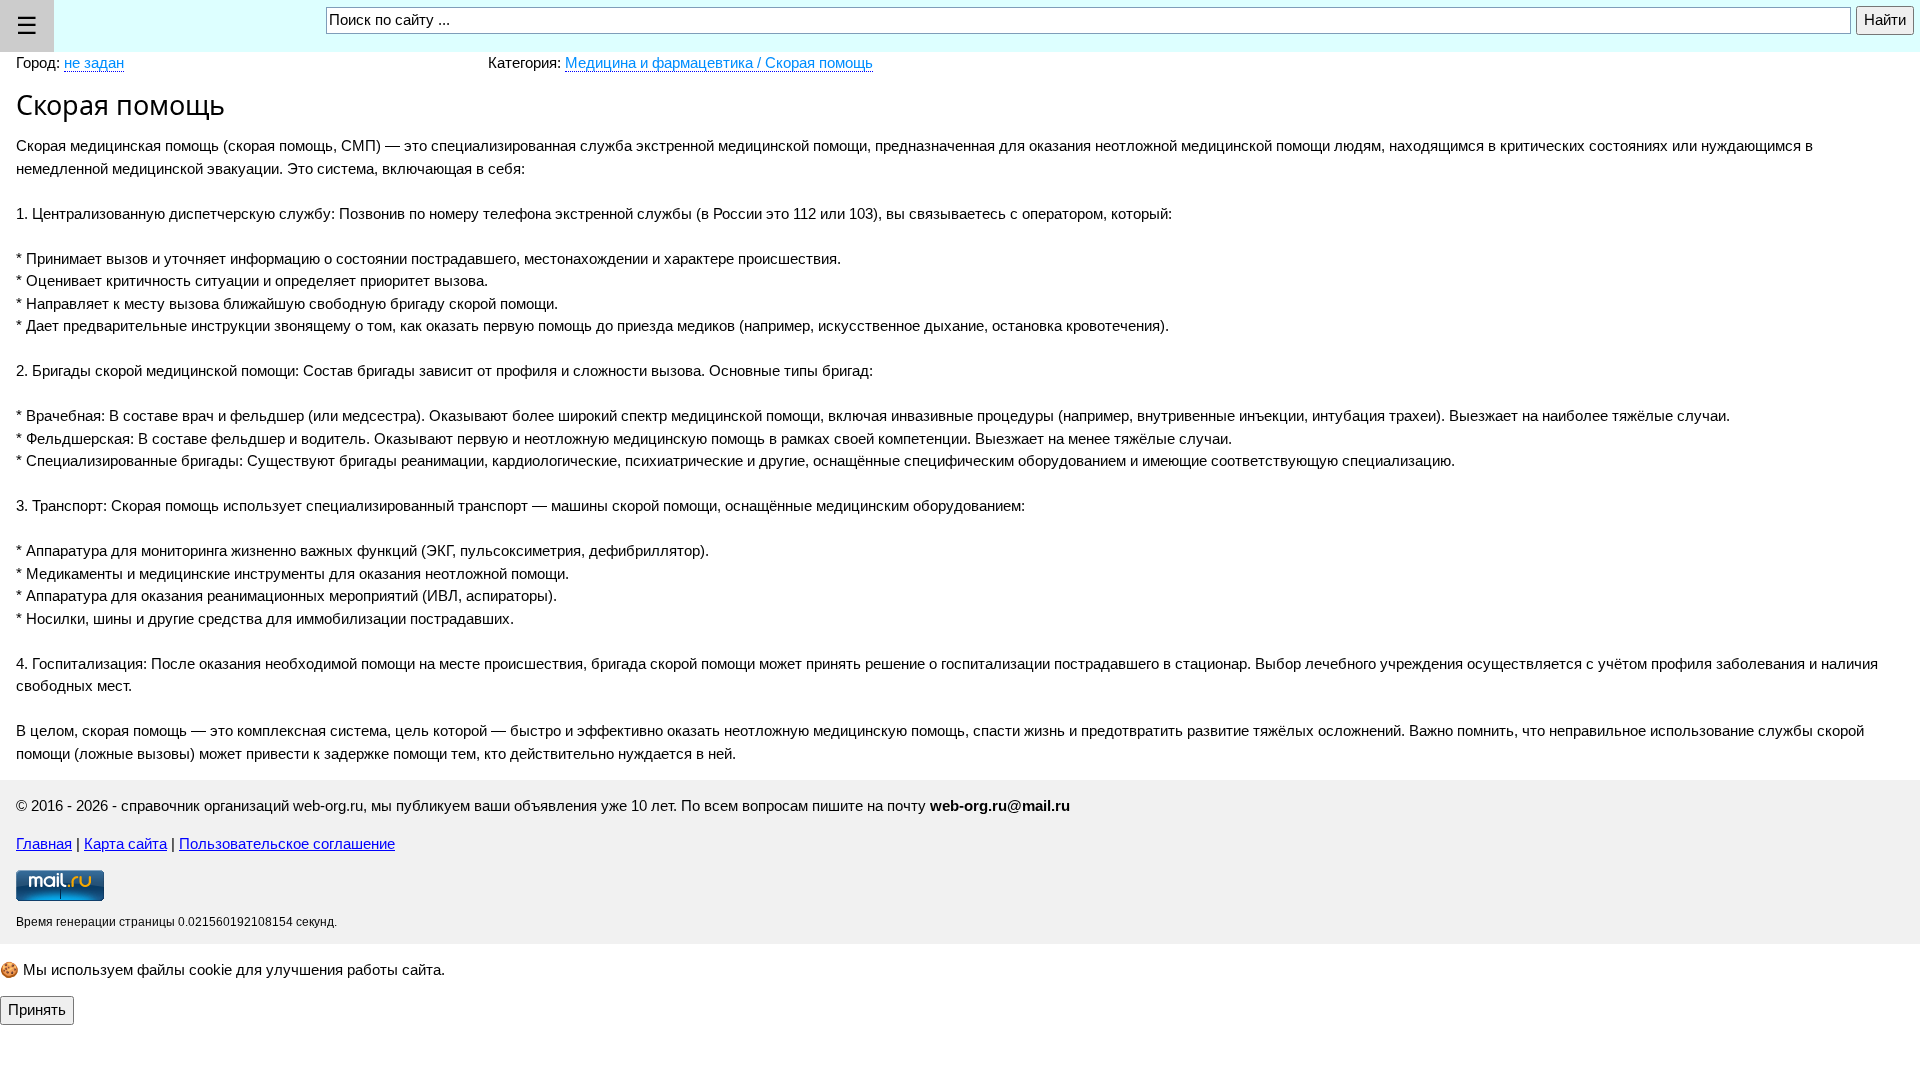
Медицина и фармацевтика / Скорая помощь (719, 62)
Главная (44, 843)
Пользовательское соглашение (287, 843)
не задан (94, 62)
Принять (37, 1009)
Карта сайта (125, 843)
